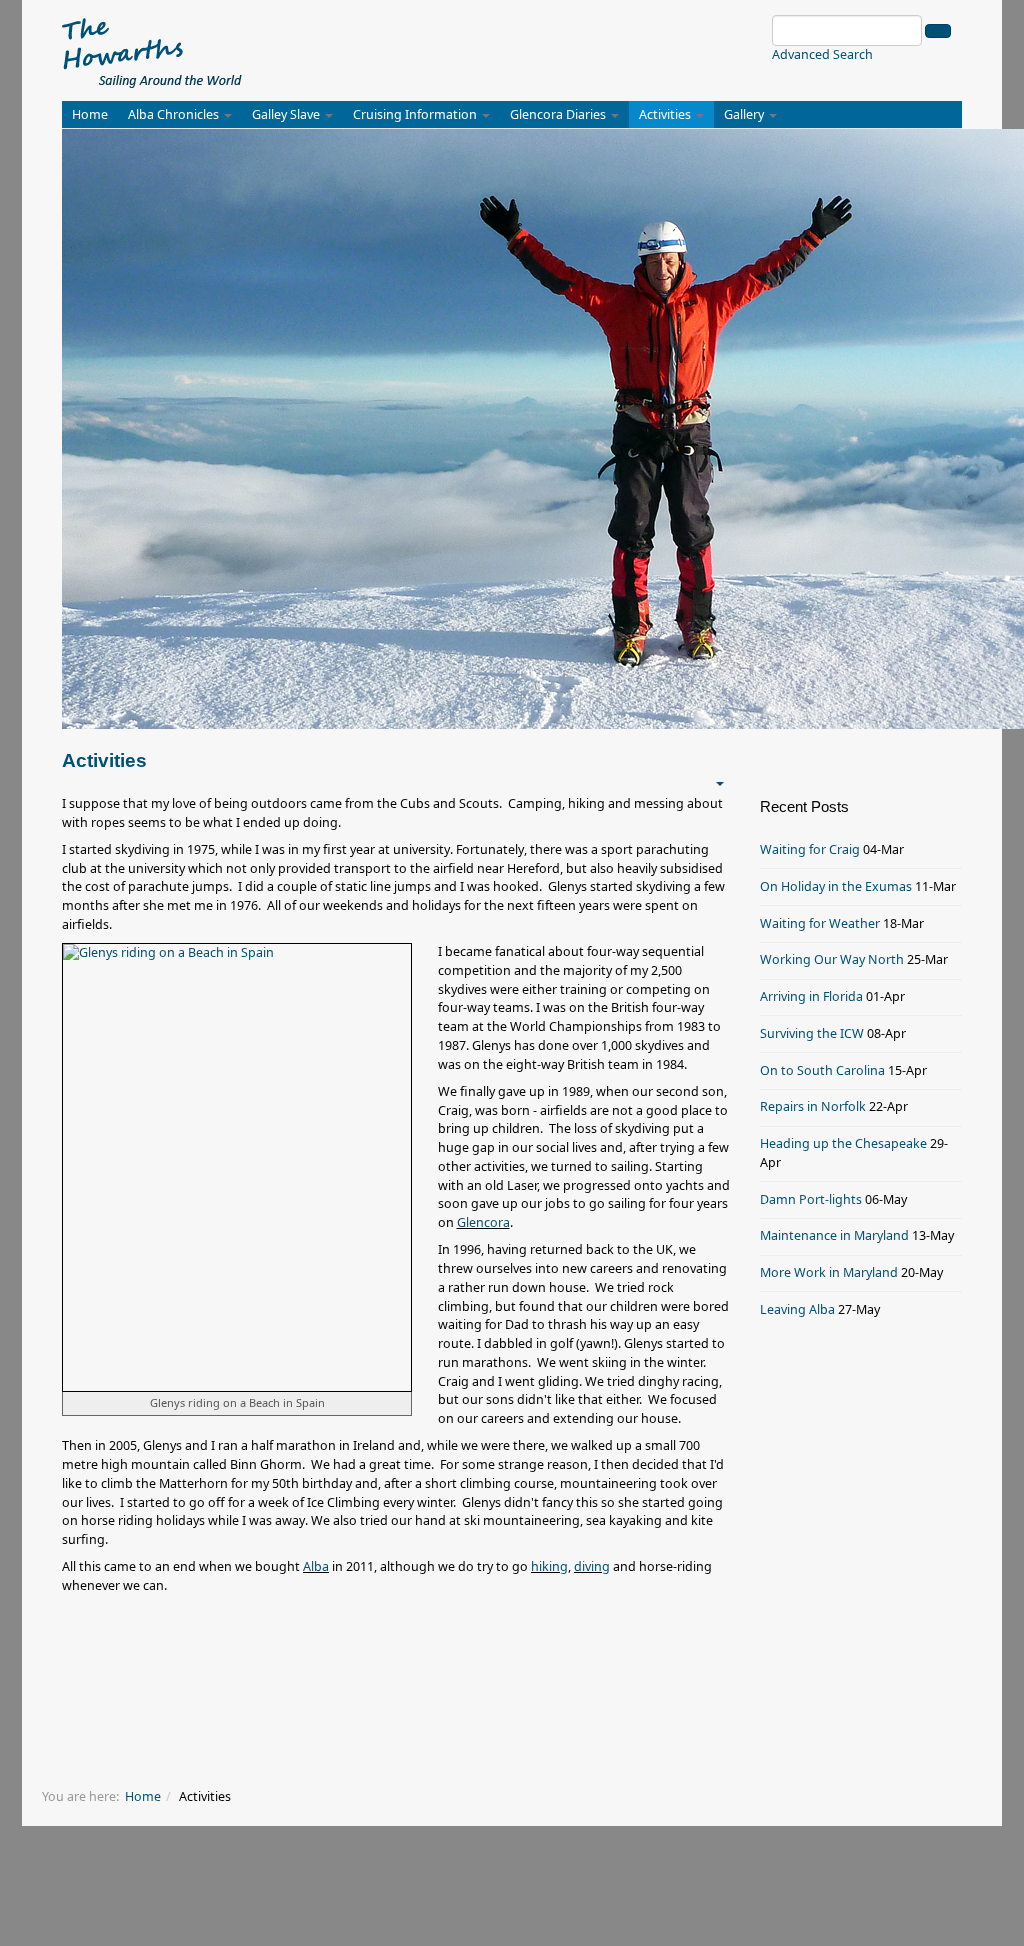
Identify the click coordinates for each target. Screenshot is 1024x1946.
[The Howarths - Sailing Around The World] (152, 50)
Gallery (745, 114)
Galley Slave (287, 114)
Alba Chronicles (175, 114)
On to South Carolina (822, 1070)
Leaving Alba (797, 1309)
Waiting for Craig (810, 849)
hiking (549, 1566)
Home (90, 114)
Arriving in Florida (811, 996)
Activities (666, 114)
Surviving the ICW (812, 1033)
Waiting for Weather (820, 923)
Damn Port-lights (811, 1199)
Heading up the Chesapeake (843, 1143)
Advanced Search (822, 54)
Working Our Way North (832, 959)
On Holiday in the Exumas (836, 886)
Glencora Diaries (559, 114)
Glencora (483, 1222)
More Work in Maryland (829, 1272)
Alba (316, 1566)
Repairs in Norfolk (813, 1106)
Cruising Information (416, 114)
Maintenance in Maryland (834, 1235)
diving (592, 1566)
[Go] (938, 31)
